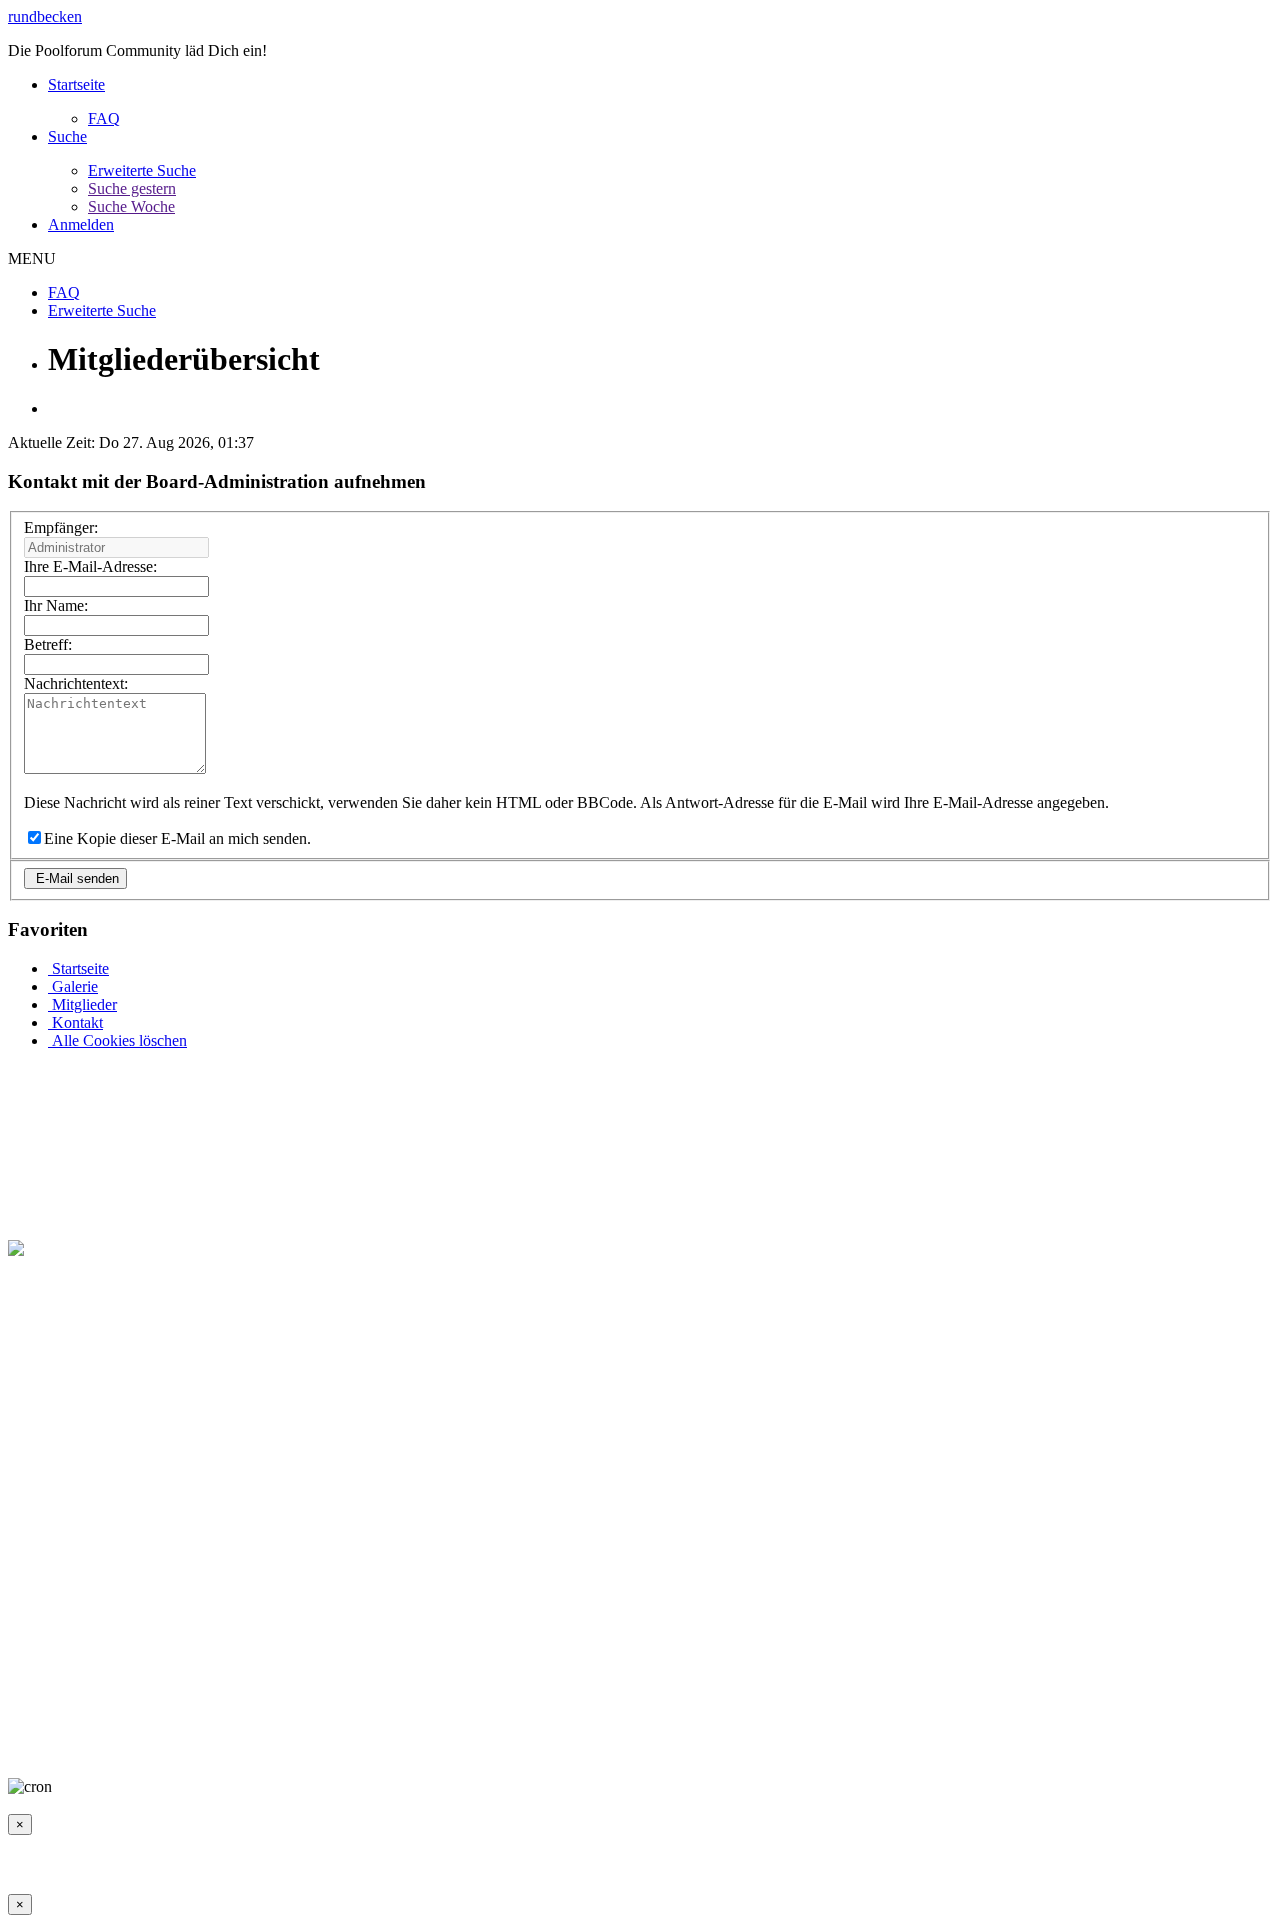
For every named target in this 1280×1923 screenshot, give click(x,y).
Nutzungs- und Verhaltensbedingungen (211, 1752)
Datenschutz (384, 1752)
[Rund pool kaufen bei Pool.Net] (114, 1248)
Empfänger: (61, 527)
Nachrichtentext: (76, 683)
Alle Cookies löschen (117, 1040)
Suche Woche (131, 206)
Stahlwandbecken (490, 1752)
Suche (67, 136)
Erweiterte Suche (142, 170)
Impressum (42, 1752)
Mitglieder (82, 1004)
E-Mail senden (75, 878)
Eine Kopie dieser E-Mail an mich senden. (177, 838)
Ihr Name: (56, 605)
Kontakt (75, 1022)
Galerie (73, 986)
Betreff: (48, 644)
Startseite (76, 84)
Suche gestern (132, 188)
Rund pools (709, 1752)
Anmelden (81, 224)
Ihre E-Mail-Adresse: (90, 566)
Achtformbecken (609, 1752)
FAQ (104, 118)
